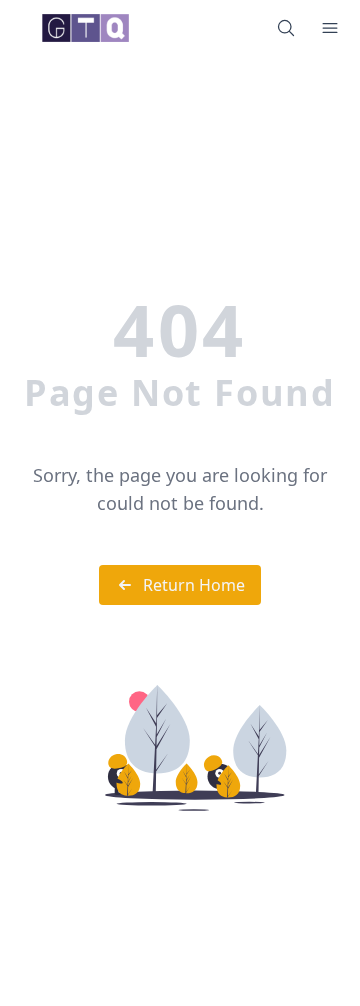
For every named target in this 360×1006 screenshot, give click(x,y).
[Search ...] (286, 28)
